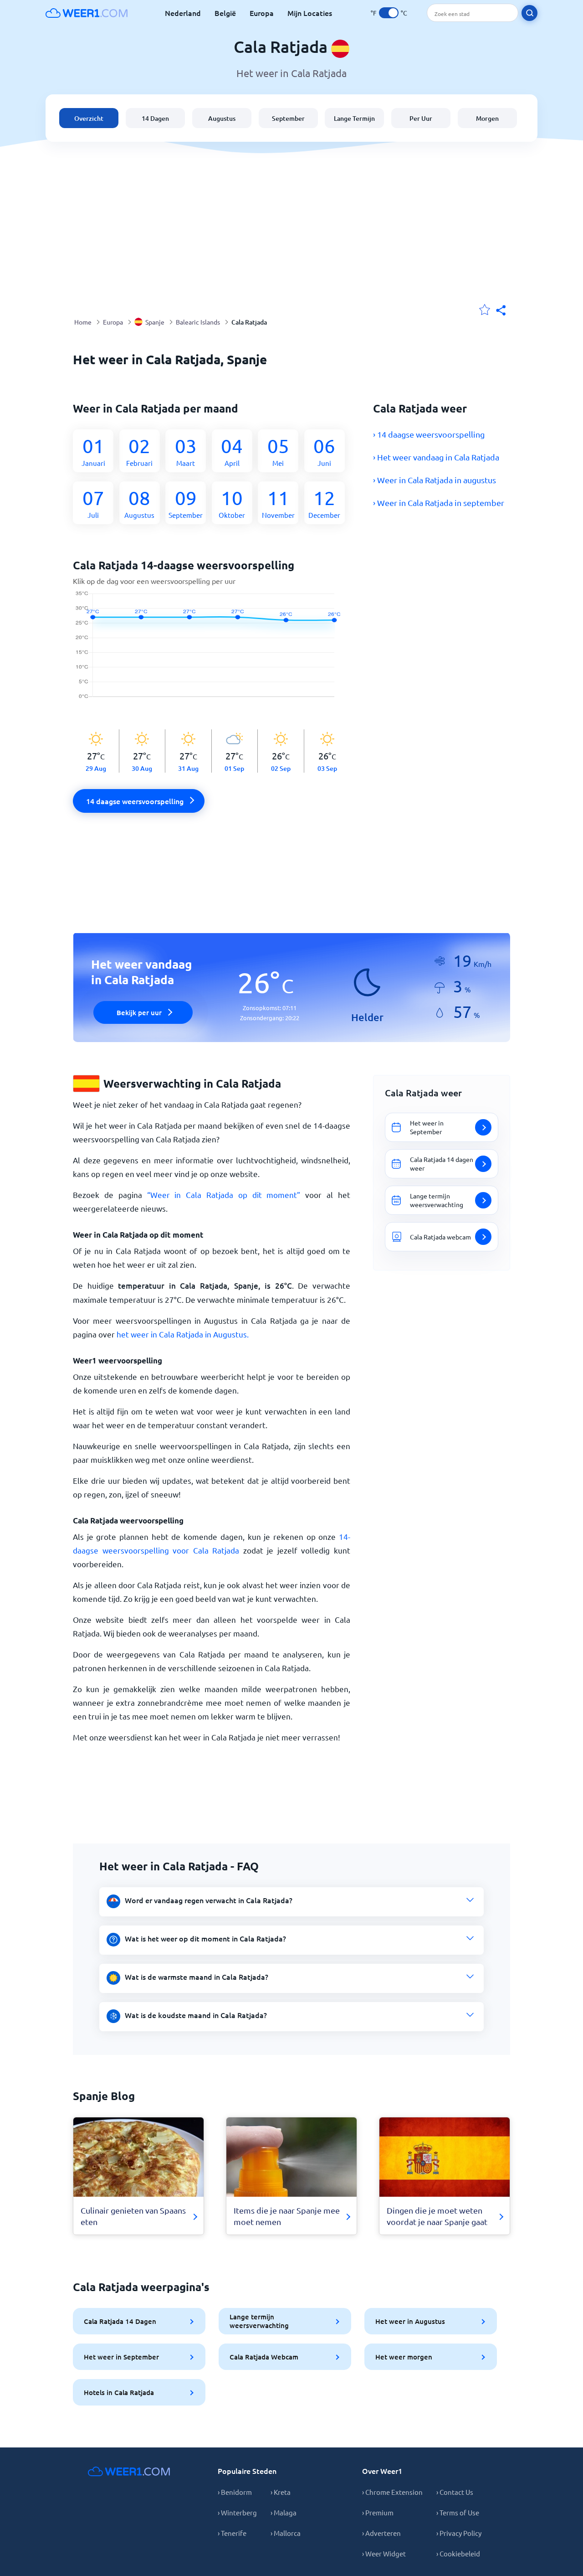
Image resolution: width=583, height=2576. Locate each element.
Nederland (183, 13)
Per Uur (421, 118)
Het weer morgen (404, 2357)
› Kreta (281, 2492)
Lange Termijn (354, 118)
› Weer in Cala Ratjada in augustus (435, 480)
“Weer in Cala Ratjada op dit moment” (224, 1195)
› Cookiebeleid (458, 2553)
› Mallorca (286, 2533)
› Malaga (284, 2512)
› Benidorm (235, 2492)
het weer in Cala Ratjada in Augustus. (183, 1334)
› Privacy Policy (459, 2533)
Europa (262, 13)
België (225, 13)
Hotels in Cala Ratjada (119, 2392)
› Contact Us (455, 2492)
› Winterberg (237, 2512)
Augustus (222, 118)
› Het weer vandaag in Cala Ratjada (436, 457)
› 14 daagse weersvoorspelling (429, 434)
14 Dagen (155, 118)
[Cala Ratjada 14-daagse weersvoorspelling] (212, 650)
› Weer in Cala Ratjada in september (439, 503)
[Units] (389, 13)
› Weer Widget (384, 2553)
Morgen (487, 118)
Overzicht (89, 118)
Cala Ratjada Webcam (264, 2357)
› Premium (378, 2512)
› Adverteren (381, 2533)
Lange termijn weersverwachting (259, 2321)
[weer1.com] (87, 13)
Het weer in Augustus (410, 2321)
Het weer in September (121, 2357)
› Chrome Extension (392, 2492)
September (288, 118)
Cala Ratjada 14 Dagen (120, 2321)
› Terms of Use (458, 2512)
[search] (529, 13)
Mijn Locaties (310, 13)
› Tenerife (232, 2533)
